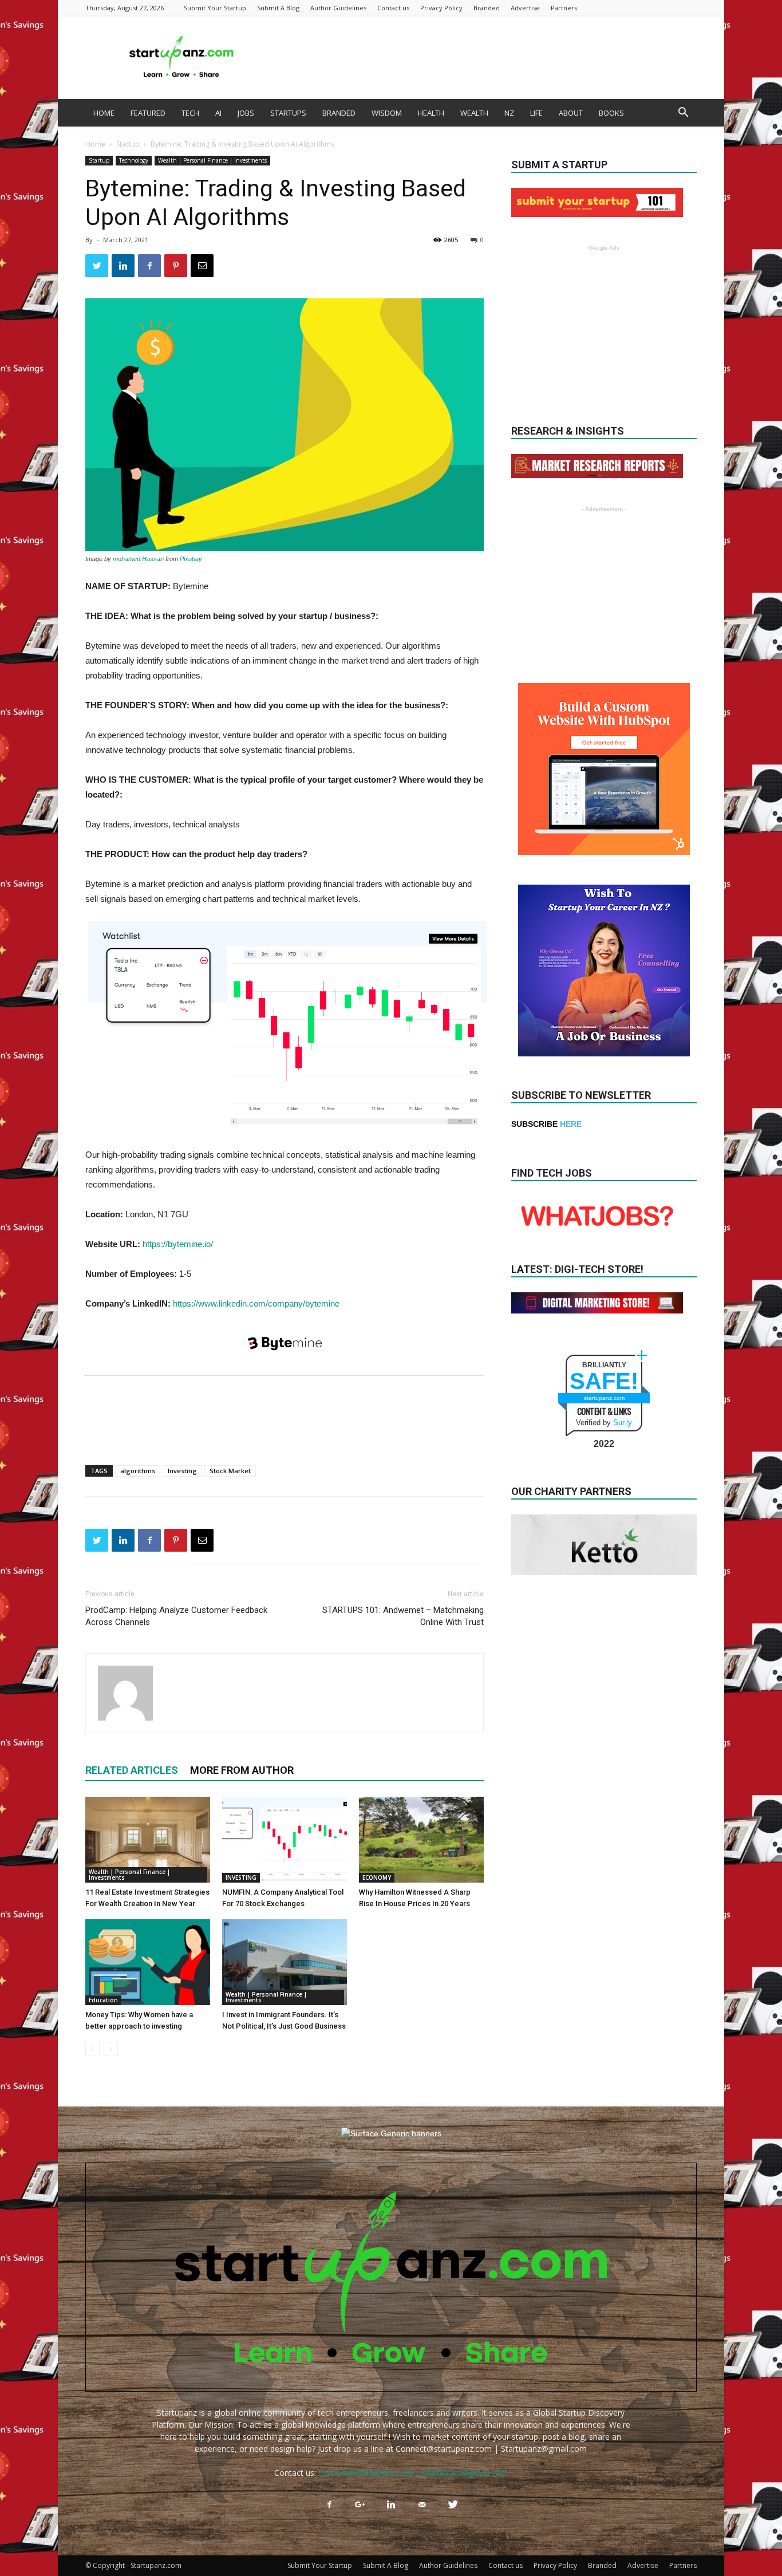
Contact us (393, 8)
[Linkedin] (391, 2505)
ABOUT (571, 113)
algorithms (138, 1471)
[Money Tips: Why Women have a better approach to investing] (148, 1962)
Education (103, 2000)
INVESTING (241, 1877)
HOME (104, 113)
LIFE (536, 113)
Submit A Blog (278, 8)
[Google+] (360, 2505)
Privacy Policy (441, 8)
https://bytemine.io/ (178, 1244)
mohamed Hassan (138, 559)
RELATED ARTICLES (132, 1770)
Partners (564, 8)
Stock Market (230, 1471)
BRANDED (339, 113)
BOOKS (611, 113)
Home (95, 144)
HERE (571, 1124)
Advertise (525, 8)
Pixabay (191, 559)
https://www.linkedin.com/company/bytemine (256, 1303)
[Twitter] (453, 2505)
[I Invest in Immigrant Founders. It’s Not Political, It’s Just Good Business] (285, 1962)
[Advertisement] (488, 57)
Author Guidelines (338, 8)
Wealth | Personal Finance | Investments (212, 160)
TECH (190, 113)
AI (218, 113)
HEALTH (431, 113)
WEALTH (474, 113)
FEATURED (148, 113)
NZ (509, 113)
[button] (683, 114)
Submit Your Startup (215, 8)
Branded (487, 8)
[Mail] (422, 2505)
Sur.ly (623, 1423)
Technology (134, 160)
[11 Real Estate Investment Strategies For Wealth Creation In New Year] (148, 1840)
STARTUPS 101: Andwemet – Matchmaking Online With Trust (403, 1616)
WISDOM (387, 113)
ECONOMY (377, 1877)
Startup (128, 144)
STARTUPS (288, 113)
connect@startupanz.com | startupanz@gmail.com (413, 2473)
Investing (182, 1471)
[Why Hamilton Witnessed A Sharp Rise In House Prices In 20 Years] (421, 1840)
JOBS (246, 113)
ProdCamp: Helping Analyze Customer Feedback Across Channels (176, 1616)
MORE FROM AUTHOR (242, 1770)
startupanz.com (604, 1398)
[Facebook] (329, 2505)
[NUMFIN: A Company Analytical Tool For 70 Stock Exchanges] (285, 1840)
